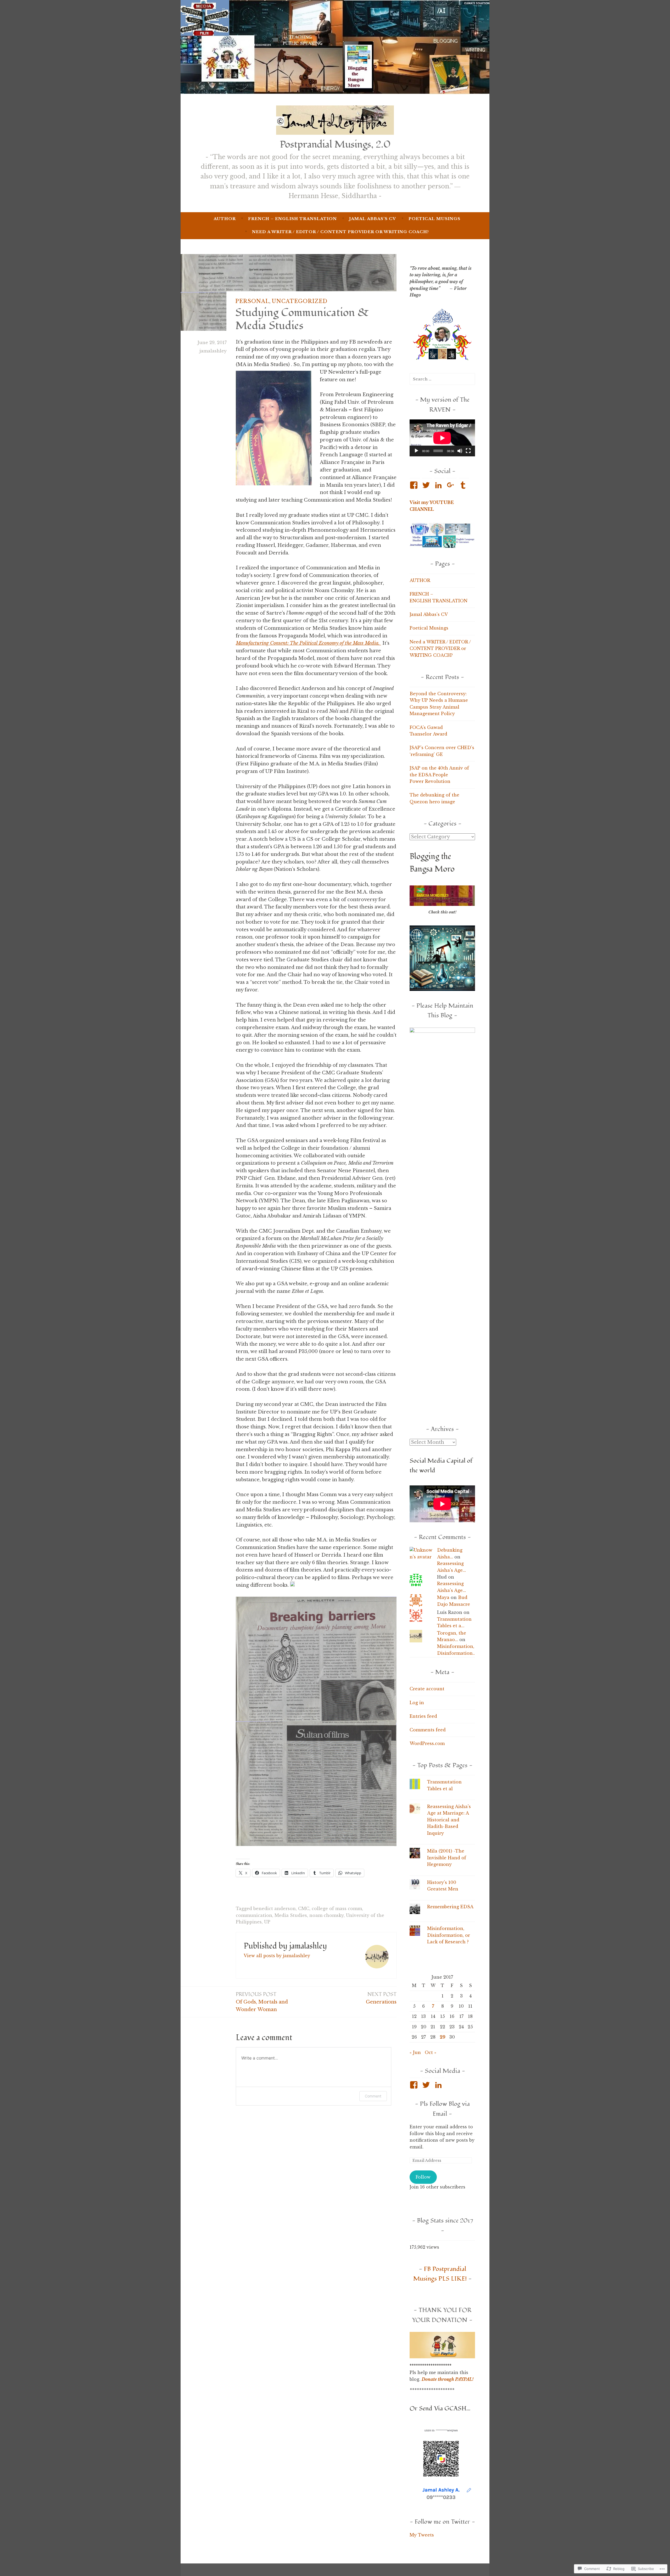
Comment (373, 2096)
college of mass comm (337, 1909)
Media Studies (291, 1915)
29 (443, 2037)
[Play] (416, 451)
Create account (427, 1689)
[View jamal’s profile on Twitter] (427, 2085)
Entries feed (423, 1716)
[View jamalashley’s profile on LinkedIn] (439, 485)
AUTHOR (225, 219)
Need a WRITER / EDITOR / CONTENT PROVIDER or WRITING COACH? (340, 232)
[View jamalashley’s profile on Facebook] (415, 485)
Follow (423, 2177)
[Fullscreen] (468, 451)
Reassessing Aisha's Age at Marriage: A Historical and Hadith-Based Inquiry (449, 1820)
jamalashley (213, 351)
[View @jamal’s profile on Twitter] (427, 485)
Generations (381, 1998)
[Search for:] (442, 379)
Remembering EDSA (450, 1907)
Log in (417, 1703)
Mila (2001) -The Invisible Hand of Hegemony (447, 1858)
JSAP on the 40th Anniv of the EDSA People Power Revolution (439, 775)
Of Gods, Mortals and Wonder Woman (262, 2002)
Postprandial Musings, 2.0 (335, 144)
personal (252, 301)
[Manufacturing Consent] (380, 643)
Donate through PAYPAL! (448, 2379)
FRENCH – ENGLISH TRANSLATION (292, 219)
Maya (443, 1597)
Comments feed (428, 1730)
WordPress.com (427, 1743)
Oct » (431, 2052)
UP (267, 1922)
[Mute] (460, 451)
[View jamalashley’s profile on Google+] (452, 485)
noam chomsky (326, 1915)
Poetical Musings (434, 219)
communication (254, 1915)
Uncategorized (300, 301)
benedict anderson (275, 1909)
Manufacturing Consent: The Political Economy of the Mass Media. (308, 643)
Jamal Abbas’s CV (373, 219)
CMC (304, 1909)
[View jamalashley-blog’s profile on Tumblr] (464, 485)
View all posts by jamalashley (277, 1956)
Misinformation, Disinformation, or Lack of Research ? (449, 1935)
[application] (442, 438)
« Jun (415, 2052)
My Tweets (422, 2535)
